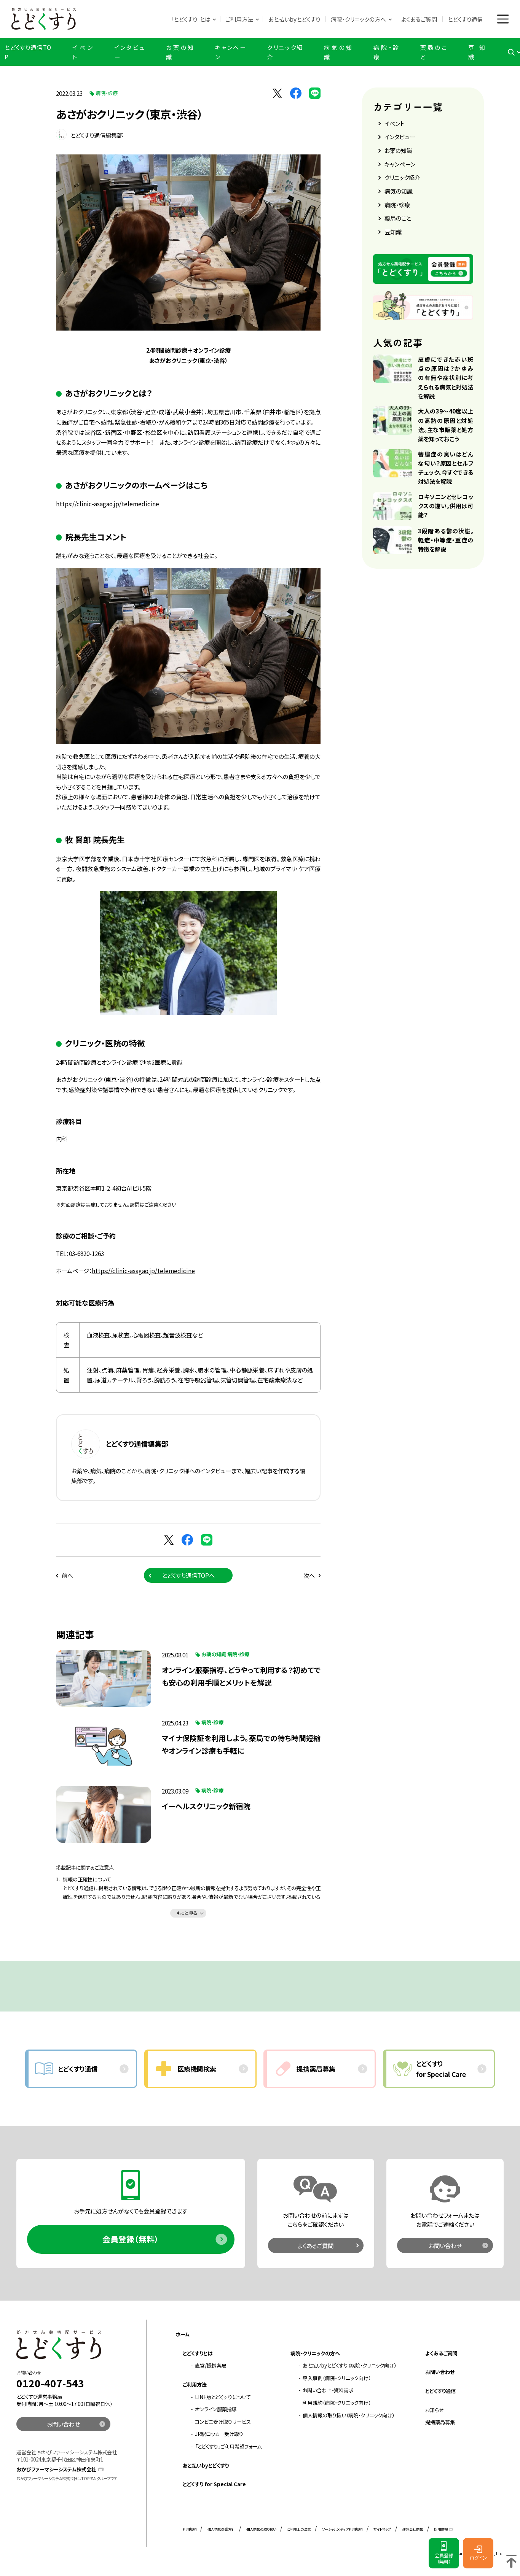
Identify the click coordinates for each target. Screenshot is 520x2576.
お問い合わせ (445, 2245)
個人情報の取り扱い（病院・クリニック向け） (349, 2415)
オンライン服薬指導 (216, 2409)
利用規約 (190, 2529)
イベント (82, 52)
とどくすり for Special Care (214, 2484)
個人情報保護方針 (221, 2529)
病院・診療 (386, 52)
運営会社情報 (413, 2529)
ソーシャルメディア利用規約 (342, 2529)
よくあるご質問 (419, 19)
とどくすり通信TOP (28, 52)
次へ (309, 1575)
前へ (67, 1575)
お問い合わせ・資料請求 (328, 2390)
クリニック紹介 (285, 52)
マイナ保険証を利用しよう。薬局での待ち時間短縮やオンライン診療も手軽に (241, 1744)
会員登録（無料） (131, 2239)
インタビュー (129, 52)
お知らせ (435, 2410)
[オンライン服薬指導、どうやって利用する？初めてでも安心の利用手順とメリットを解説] (104, 1678)
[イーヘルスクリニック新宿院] (104, 1814)
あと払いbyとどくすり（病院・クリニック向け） (349, 2365)
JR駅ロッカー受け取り (219, 2434)
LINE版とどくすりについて (223, 2397)
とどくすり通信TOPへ (188, 1575)
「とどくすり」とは (191, 19)
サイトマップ (382, 2529)
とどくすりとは (198, 2353)
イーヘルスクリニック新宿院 (206, 1806)
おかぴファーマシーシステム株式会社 (56, 2469)
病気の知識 (338, 52)
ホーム (183, 2334)
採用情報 (441, 2529)
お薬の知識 (180, 52)
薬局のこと (433, 52)
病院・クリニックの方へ (358, 19)
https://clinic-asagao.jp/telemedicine (108, 504)
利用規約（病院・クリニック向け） (337, 2403)
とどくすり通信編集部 (96, 135)
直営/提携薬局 (211, 2365)
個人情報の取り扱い (261, 2529)
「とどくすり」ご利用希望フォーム (228, 2446)
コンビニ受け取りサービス (223, 2422)
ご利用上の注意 (299, 2529)
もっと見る (187, 1913)
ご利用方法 (239, 19)
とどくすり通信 (465, 19)
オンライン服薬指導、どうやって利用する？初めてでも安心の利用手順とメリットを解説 (241, 1676)
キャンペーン (230, 52)
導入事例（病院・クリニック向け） (337, 2378)
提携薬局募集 (440, 2422)
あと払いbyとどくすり (294, 19)
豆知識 (477, 52)
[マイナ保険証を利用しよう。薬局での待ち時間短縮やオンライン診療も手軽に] (104, 1746)
